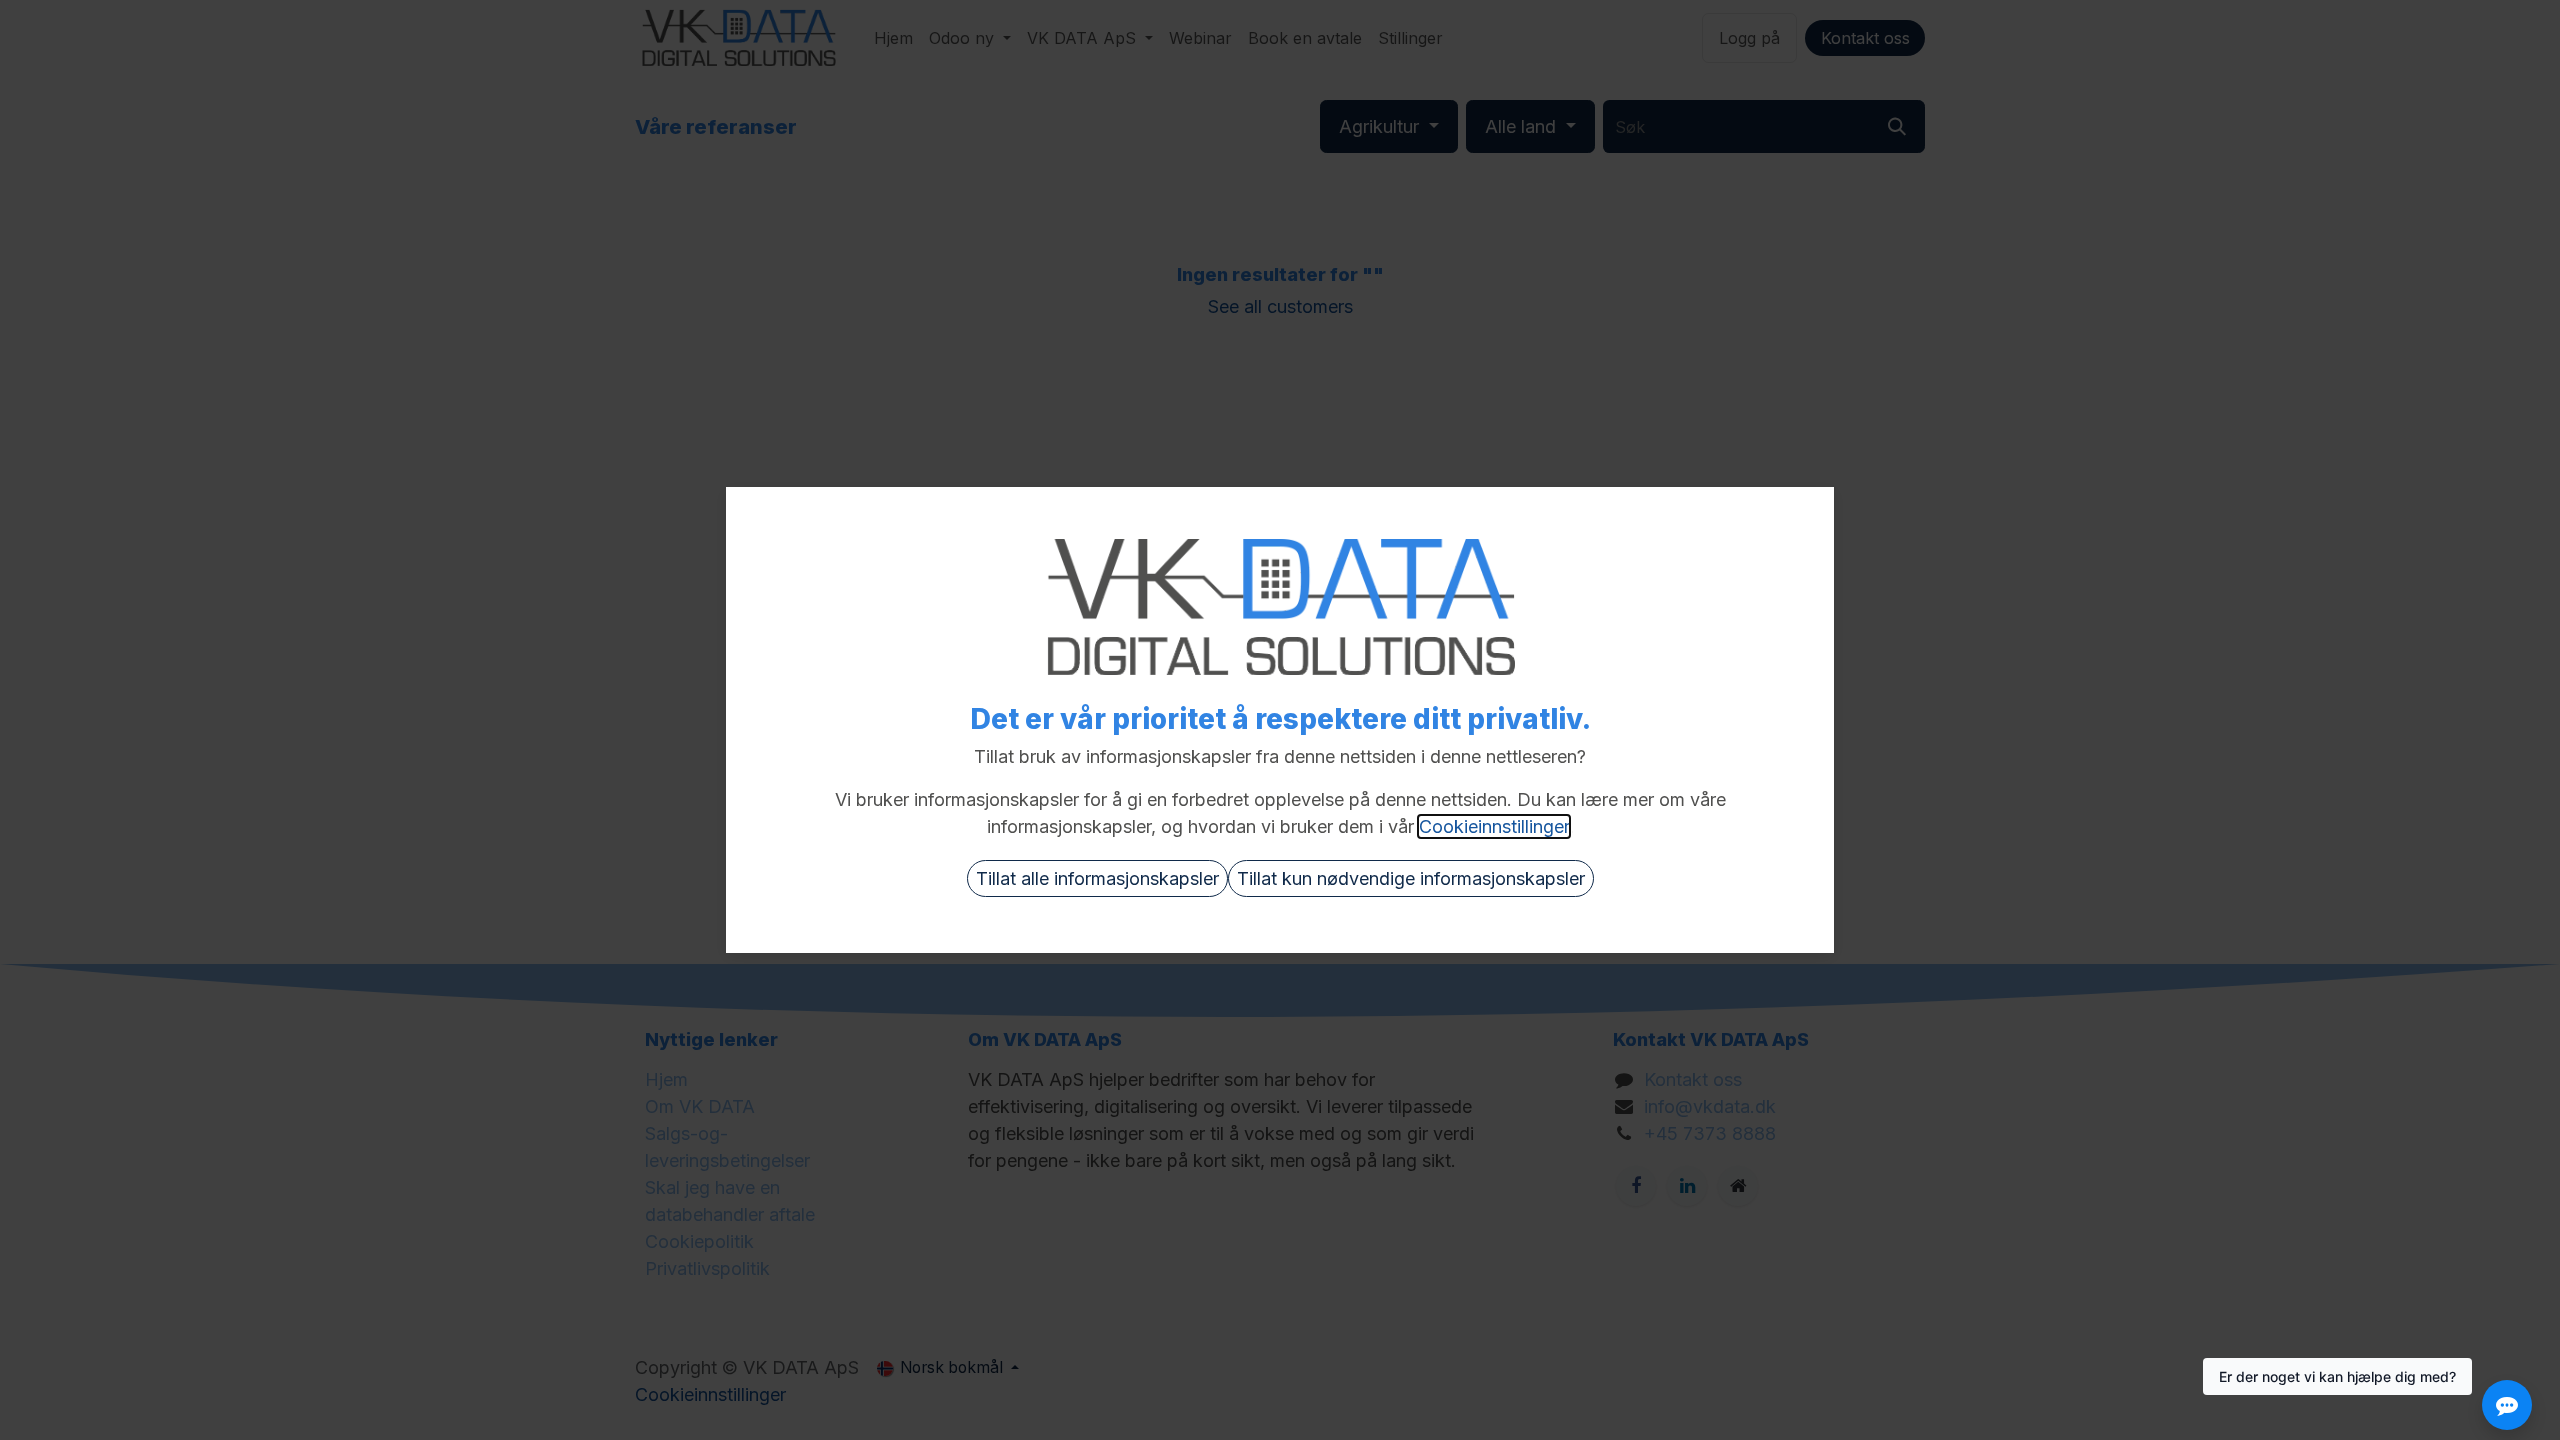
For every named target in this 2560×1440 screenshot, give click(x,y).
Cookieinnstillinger (1494, 826)
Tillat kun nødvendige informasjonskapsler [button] (1411, 878)
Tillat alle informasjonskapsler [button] (1097, 878)
